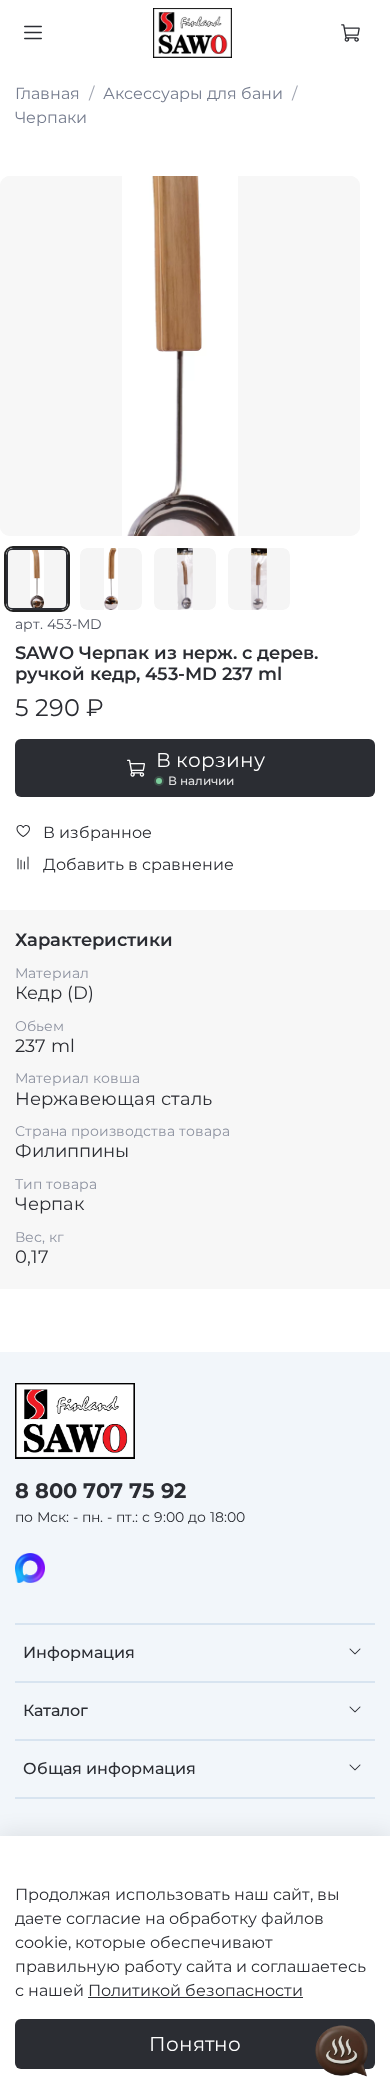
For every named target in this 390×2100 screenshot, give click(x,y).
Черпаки (51, 117)
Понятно (195, 2044)
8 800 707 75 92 (100, 1490)
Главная (47, 93)
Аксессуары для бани (193, 93)
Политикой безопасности (195, 1990)
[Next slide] (333, 356)
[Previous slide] (27, 356)
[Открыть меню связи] (342, 2052)
